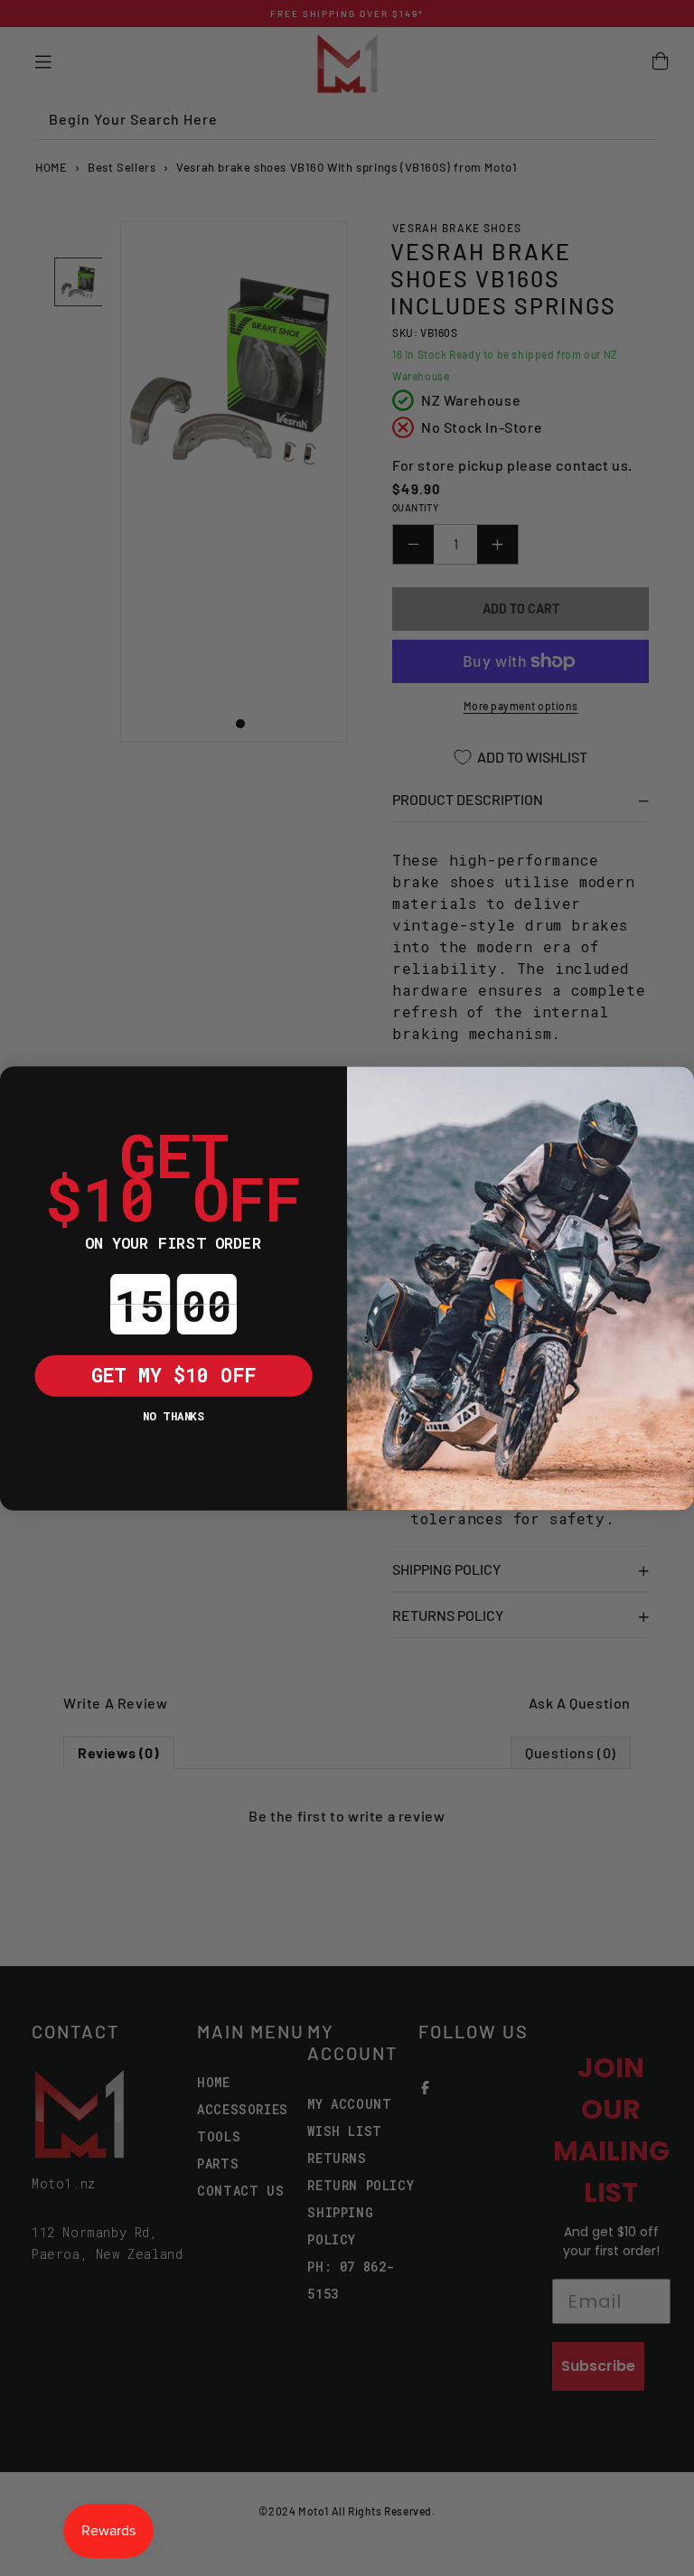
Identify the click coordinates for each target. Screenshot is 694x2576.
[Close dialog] (21, 1087)
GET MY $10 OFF (174, 1374)
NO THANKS (173, 1415)
